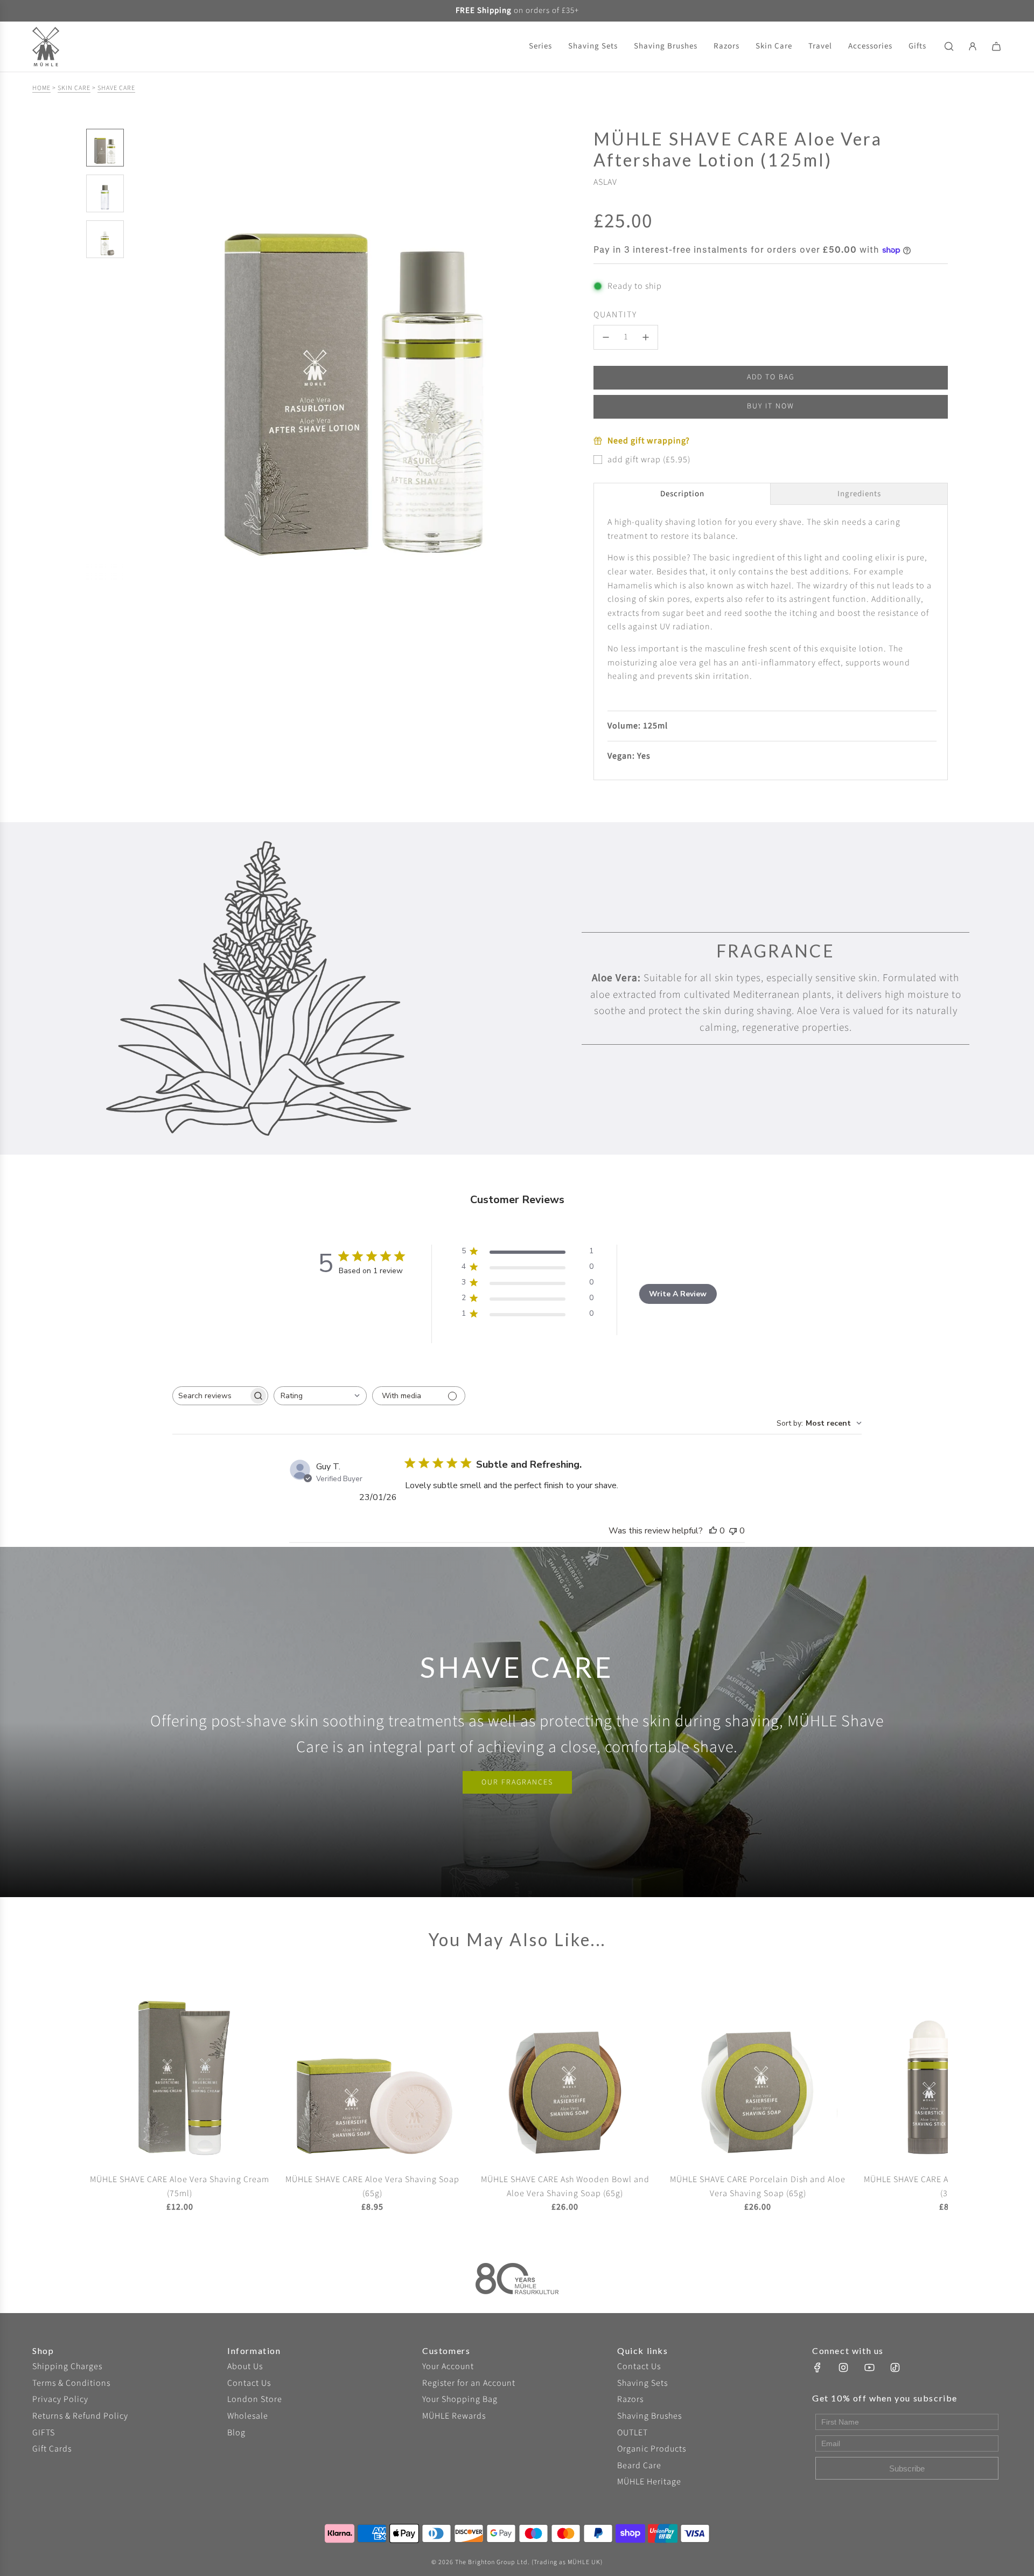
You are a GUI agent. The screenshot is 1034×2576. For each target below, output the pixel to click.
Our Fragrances (517, 1782)
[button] (141, 355)
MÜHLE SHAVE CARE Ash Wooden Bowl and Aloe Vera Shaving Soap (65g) (565, 2186)
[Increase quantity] (646, 337)
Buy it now (771, 406)
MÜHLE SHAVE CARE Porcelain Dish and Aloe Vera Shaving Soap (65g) (758, 2186)
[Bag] (996, 46)
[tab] (682, 494)
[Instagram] (843, 2367)
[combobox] (320, 1396)
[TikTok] (895, 2367)
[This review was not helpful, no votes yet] (733, 1531)
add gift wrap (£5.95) (649, 460)
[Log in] (973, 46)
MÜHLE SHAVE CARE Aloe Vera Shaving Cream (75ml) (180, 2186)
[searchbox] (211, 1396)
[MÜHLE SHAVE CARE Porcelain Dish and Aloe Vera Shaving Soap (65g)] (758, 2071)
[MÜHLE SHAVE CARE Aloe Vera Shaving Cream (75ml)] (180, 2071)
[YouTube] (869, 2367)
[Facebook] (818, 2367)
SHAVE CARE (116, 88)
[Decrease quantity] (606, 337)
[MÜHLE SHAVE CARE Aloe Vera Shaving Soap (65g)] (373, 2071)
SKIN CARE (74, 88)
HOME (41, 88)
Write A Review (678, 1294)
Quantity (615, 315)
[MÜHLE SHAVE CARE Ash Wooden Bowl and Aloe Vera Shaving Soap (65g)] (565, 2071)
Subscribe (907, 2469)
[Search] (949, 46)
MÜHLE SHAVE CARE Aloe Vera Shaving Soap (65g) (372, 2186)
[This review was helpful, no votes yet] (713, 1531)
